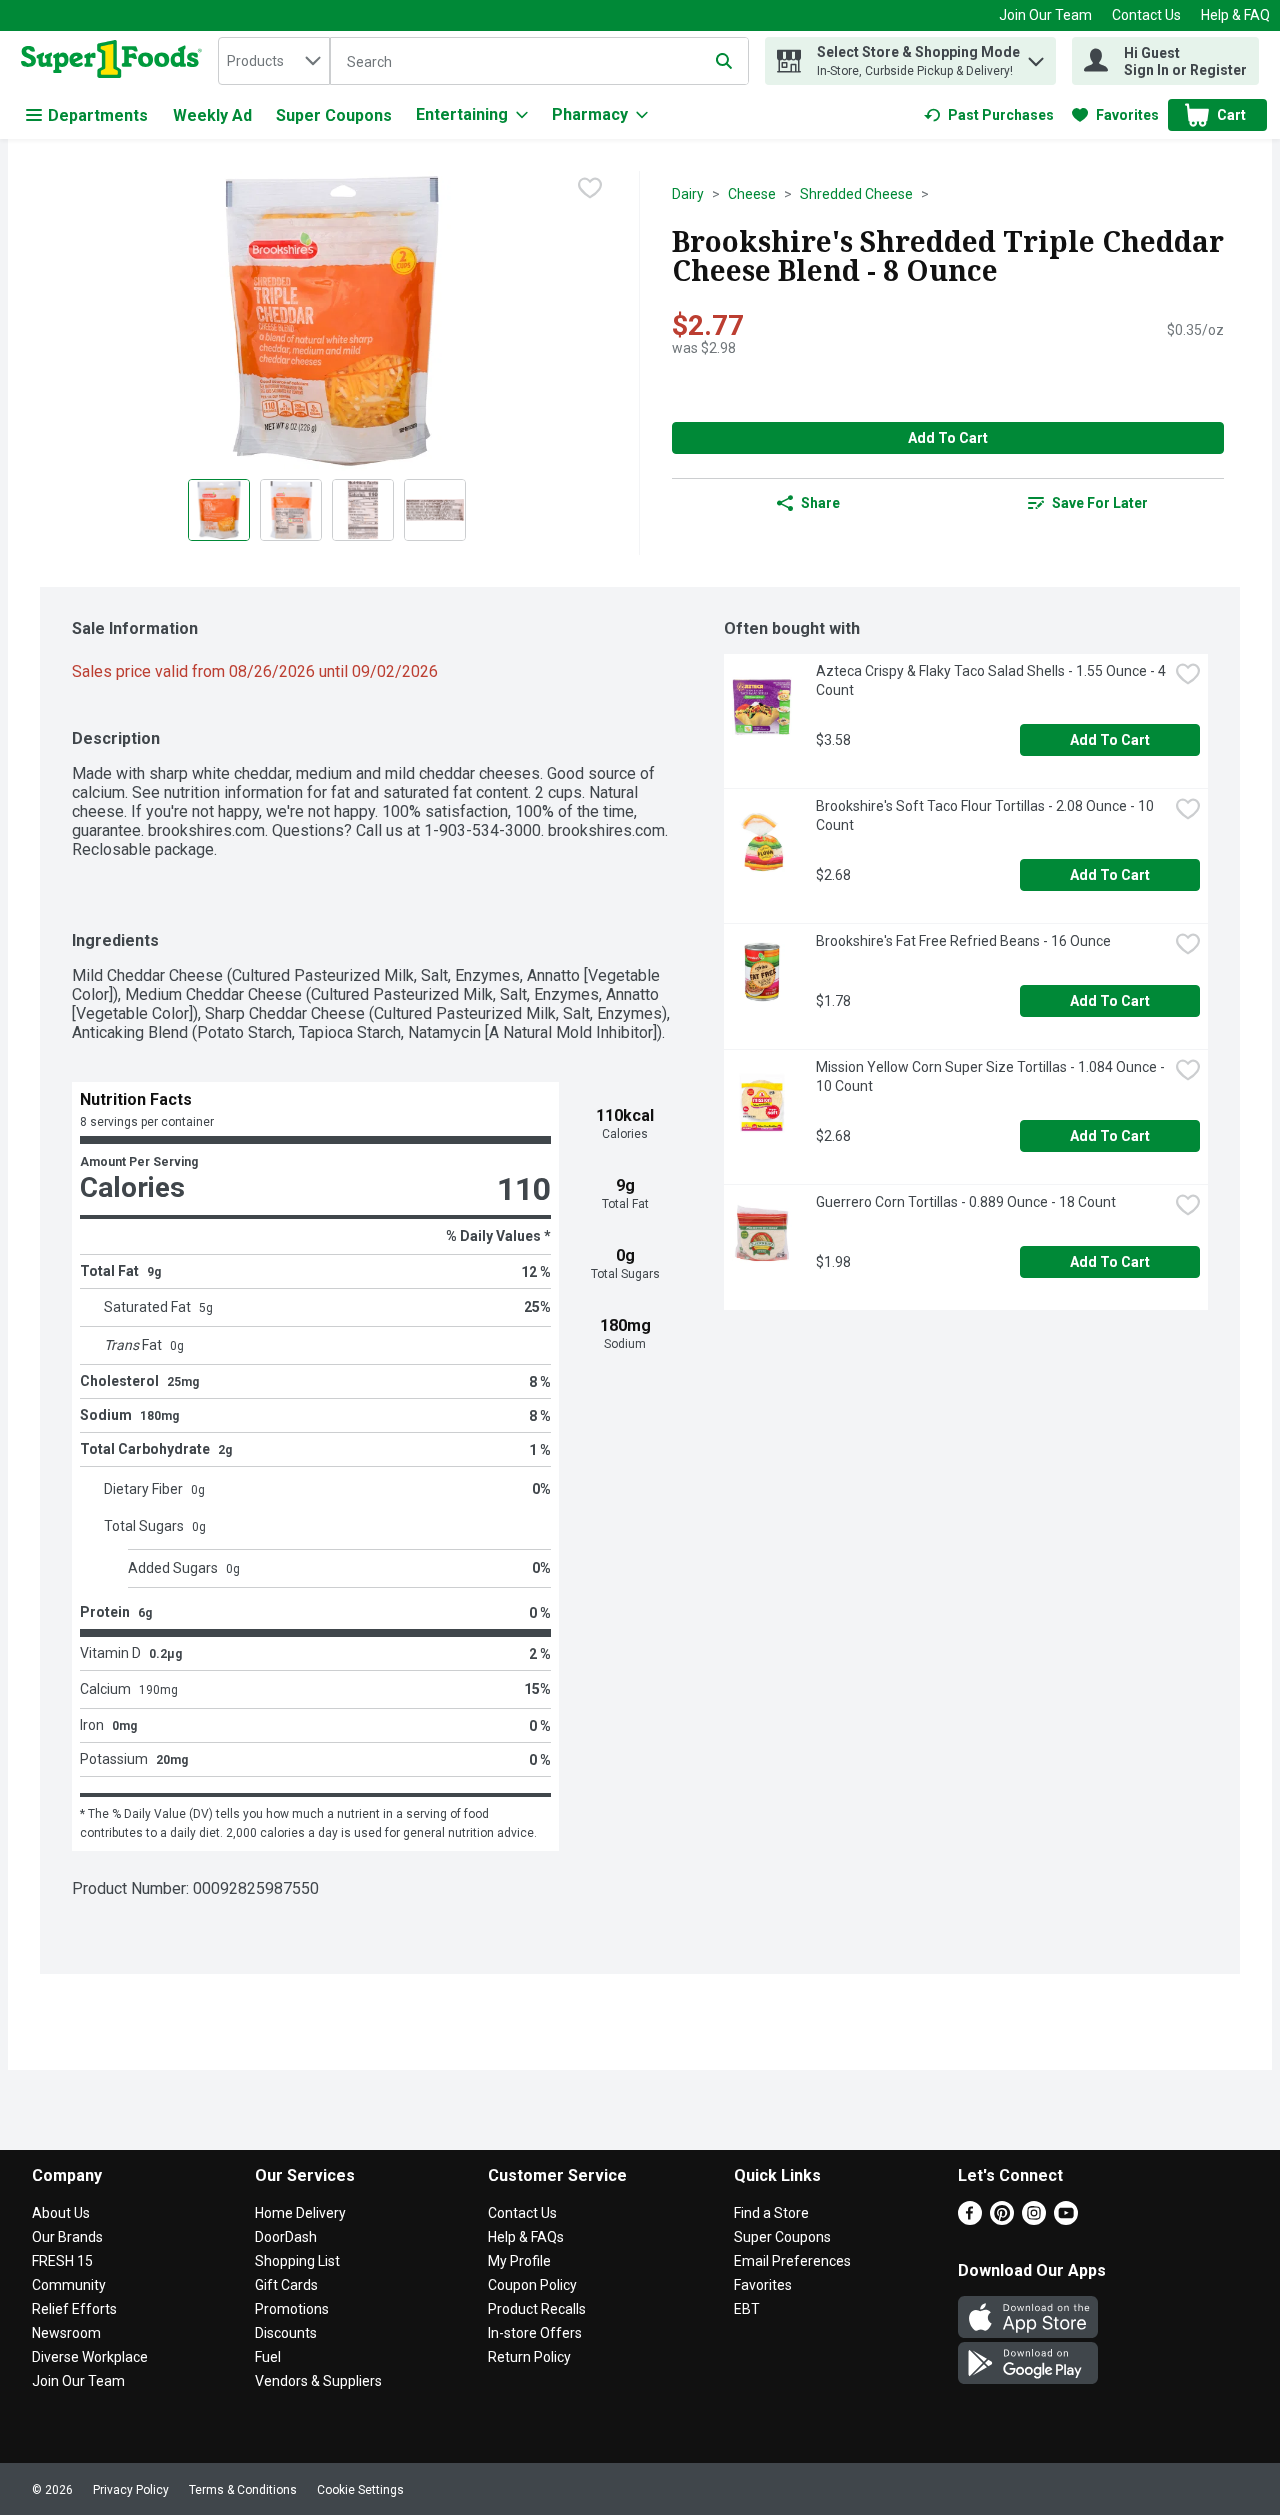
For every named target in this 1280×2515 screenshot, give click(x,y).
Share (820, 503)
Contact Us (1146, 15)
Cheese (752, 194)
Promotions (292, 2309)
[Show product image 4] (435, 510)
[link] (989, 115)
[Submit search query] (724, 61)
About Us (61, 2213)
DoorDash (286, 2237)
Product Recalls (537, 2309)
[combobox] (274, 61)
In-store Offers (535, 2333)
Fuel (268, 2357)
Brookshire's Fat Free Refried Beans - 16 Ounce (963, 941)
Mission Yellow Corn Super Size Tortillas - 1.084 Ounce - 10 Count (992, 1076)
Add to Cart (948, 438)
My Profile (519, 2261)
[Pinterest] (1002, 2219)
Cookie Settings (360, 2490)
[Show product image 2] (291, 510)
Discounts (286, 2333)
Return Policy (529, 2357)
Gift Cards (286, 2285)
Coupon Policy (532, 2285)
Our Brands (67, 2237)
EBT (747, 2309)
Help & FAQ (1235, 15)
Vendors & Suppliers (318, 2381)
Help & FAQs (526, 2237)
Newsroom (66, 2333)
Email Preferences (792, 2261)
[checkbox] (590, 188)
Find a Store (771, 2213)
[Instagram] (1034, 2219)
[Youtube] (1066, 2219)
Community (69, 2285)
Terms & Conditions (243, 2490)
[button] (1036, 56)
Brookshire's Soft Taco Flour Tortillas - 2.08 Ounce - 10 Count (986, 815)
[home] (115, 61)
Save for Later (1100, 503)
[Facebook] (970, 2219)
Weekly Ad (212, 115)
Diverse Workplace (90, 2357)
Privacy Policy (131, 2490)
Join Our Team (1045, 15)
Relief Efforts (74, 2309)
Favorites (763, 2285)
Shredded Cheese (856, 194)
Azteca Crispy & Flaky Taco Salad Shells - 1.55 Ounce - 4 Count (992, 680)
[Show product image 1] (219, 510)
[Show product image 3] (363, 510)
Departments (98, 115)
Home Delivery (300, 2213)
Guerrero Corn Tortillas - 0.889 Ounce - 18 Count (966, 1202)
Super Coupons (334, 115)
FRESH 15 (62, 2261)
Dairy (688, 194)
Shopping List (297, 2261)
